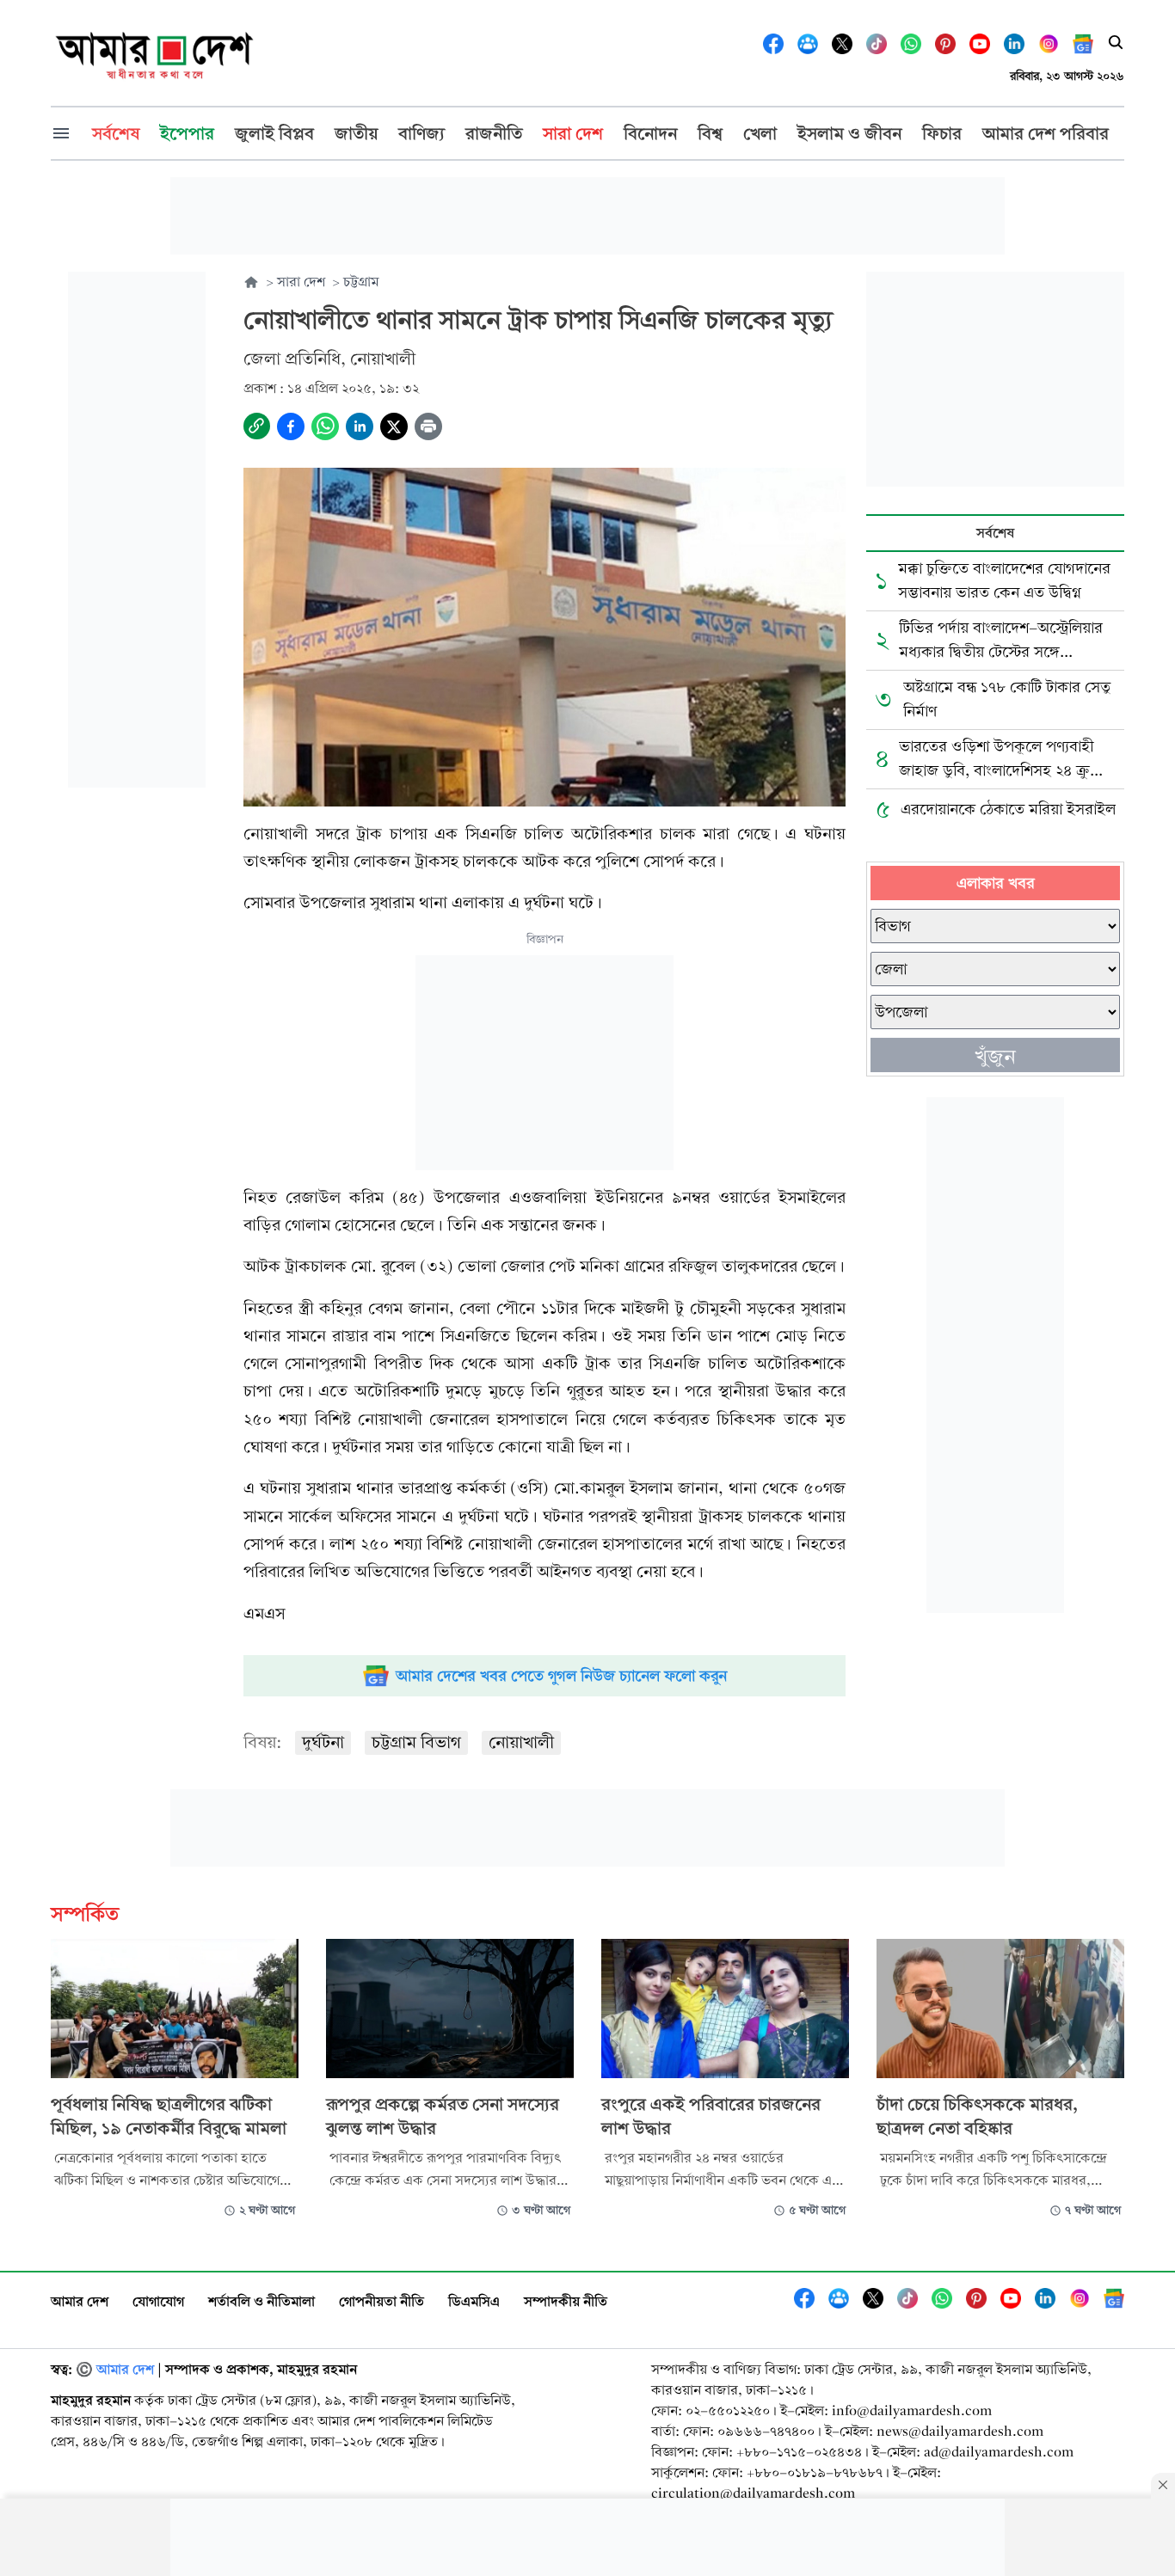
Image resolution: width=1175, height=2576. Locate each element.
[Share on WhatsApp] (325, 426)
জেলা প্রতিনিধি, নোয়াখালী (329, 359)
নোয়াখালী (521, 1742)
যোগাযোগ (158, 2301)
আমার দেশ (80, 2301)
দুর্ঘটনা (323, 1742)
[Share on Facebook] (291, 426)
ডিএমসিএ (474, 2301)
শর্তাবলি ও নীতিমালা (261, 2301)
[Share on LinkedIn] (360, 426)
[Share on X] (394, 426)
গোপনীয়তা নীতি (381, 2301)
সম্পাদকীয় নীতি (566, 2301)
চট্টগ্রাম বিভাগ (416, 1742)
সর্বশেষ (995, 533)
